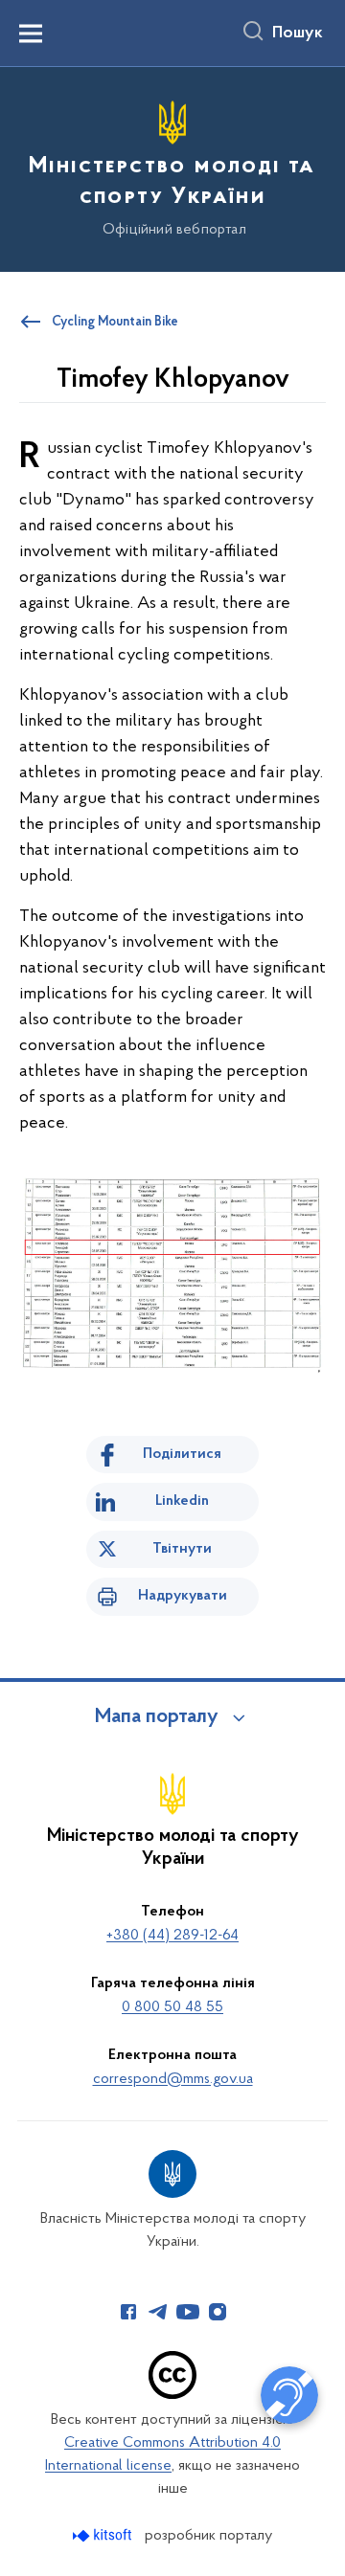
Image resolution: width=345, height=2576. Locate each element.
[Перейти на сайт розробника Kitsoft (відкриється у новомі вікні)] (104, 2535)
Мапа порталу (157, 1717)
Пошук (298, 34)
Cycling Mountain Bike (115, 323)
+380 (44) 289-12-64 (172, 1936)
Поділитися (182, 1454)
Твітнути (182, 1549)
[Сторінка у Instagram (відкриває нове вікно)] (218, 2312)
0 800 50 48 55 (172, 2007)
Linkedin (182, 1501)
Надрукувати (183, 1596)
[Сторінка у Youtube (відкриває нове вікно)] (188, 2312)
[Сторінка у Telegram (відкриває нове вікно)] (158, 2312)
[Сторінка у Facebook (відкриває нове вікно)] (128, 2312)
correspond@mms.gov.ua (173, 2079)
